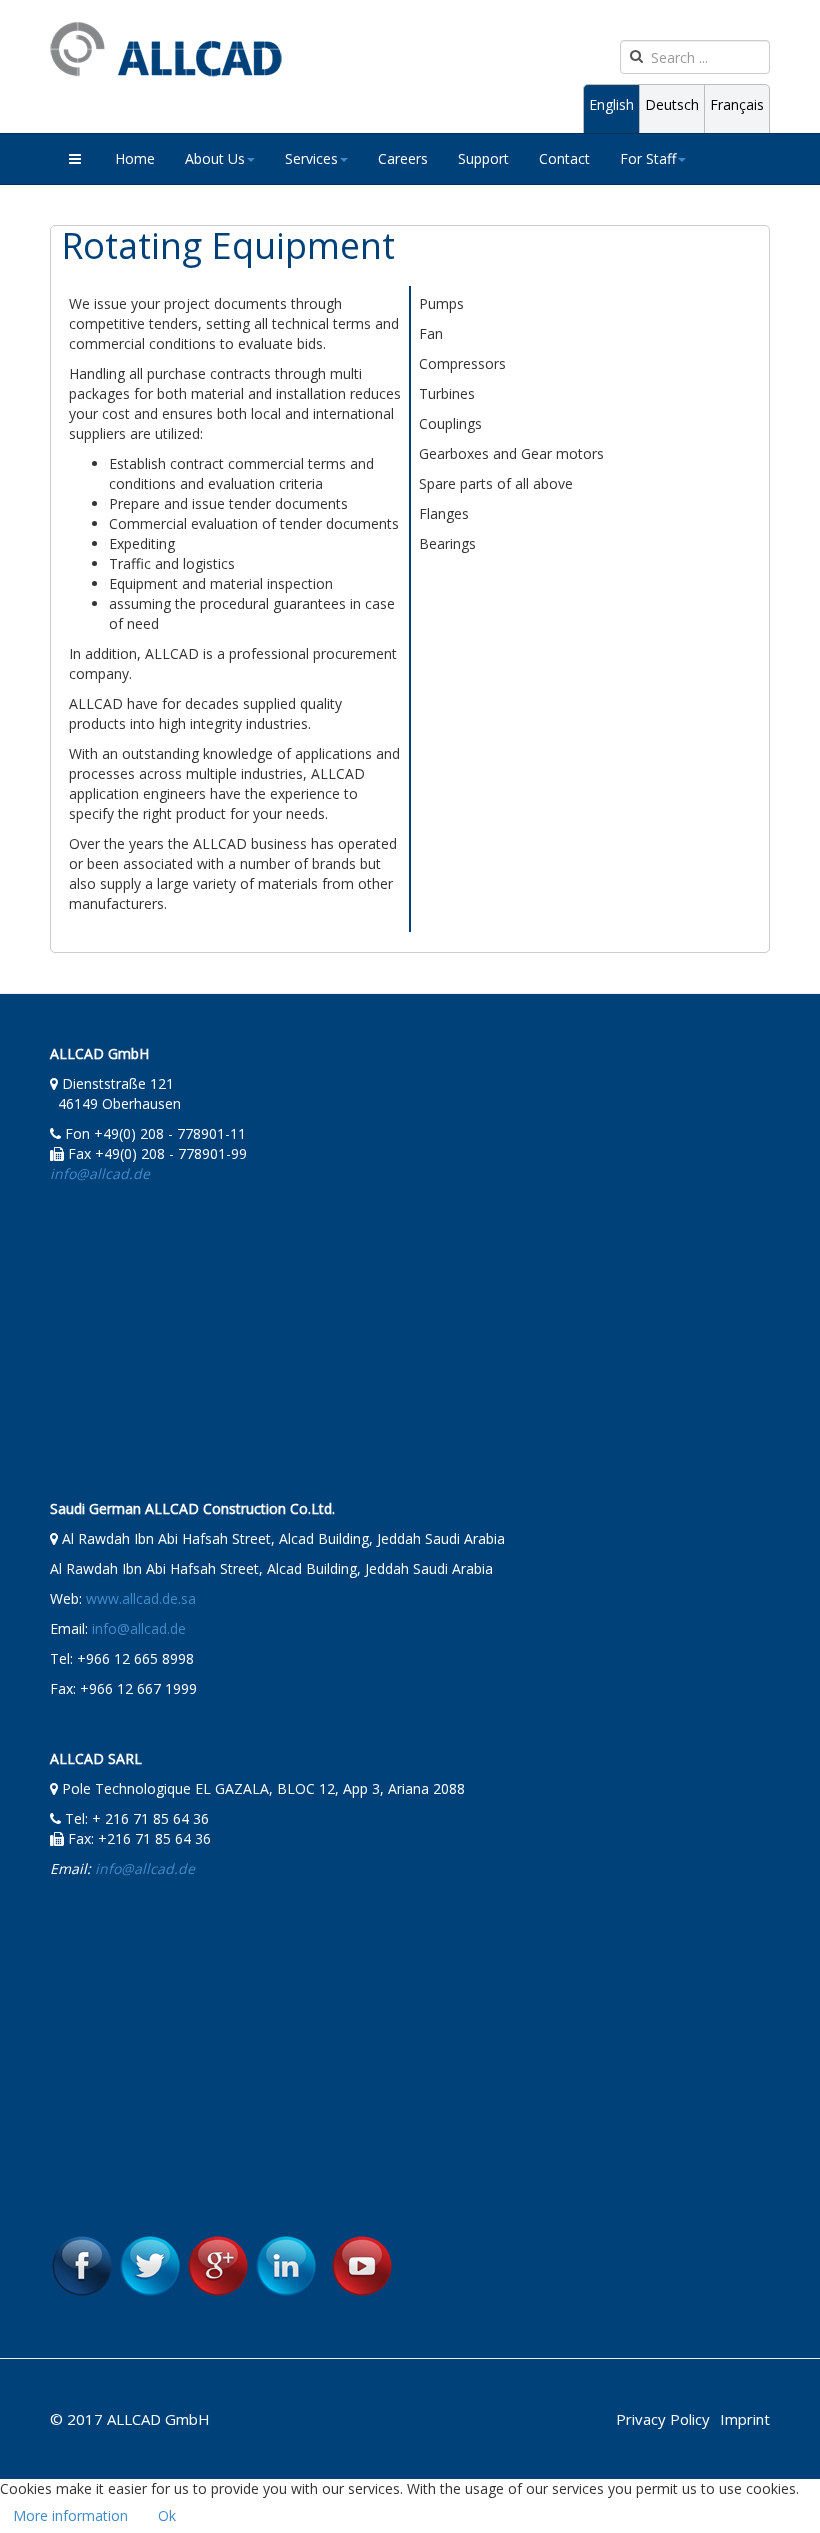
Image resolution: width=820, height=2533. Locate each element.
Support (483, 158)
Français (737, 104)
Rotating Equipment (228, 245)
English (611, 104)
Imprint (745, 2419)
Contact (564, 158)
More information (70, 2515)
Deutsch (672, 104)
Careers (403, 158)
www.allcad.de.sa (141, 1598)
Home (135, 158)
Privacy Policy (663, 2419)
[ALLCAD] (166, 50)
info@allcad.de (139, 1628)
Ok (167, 2515)
